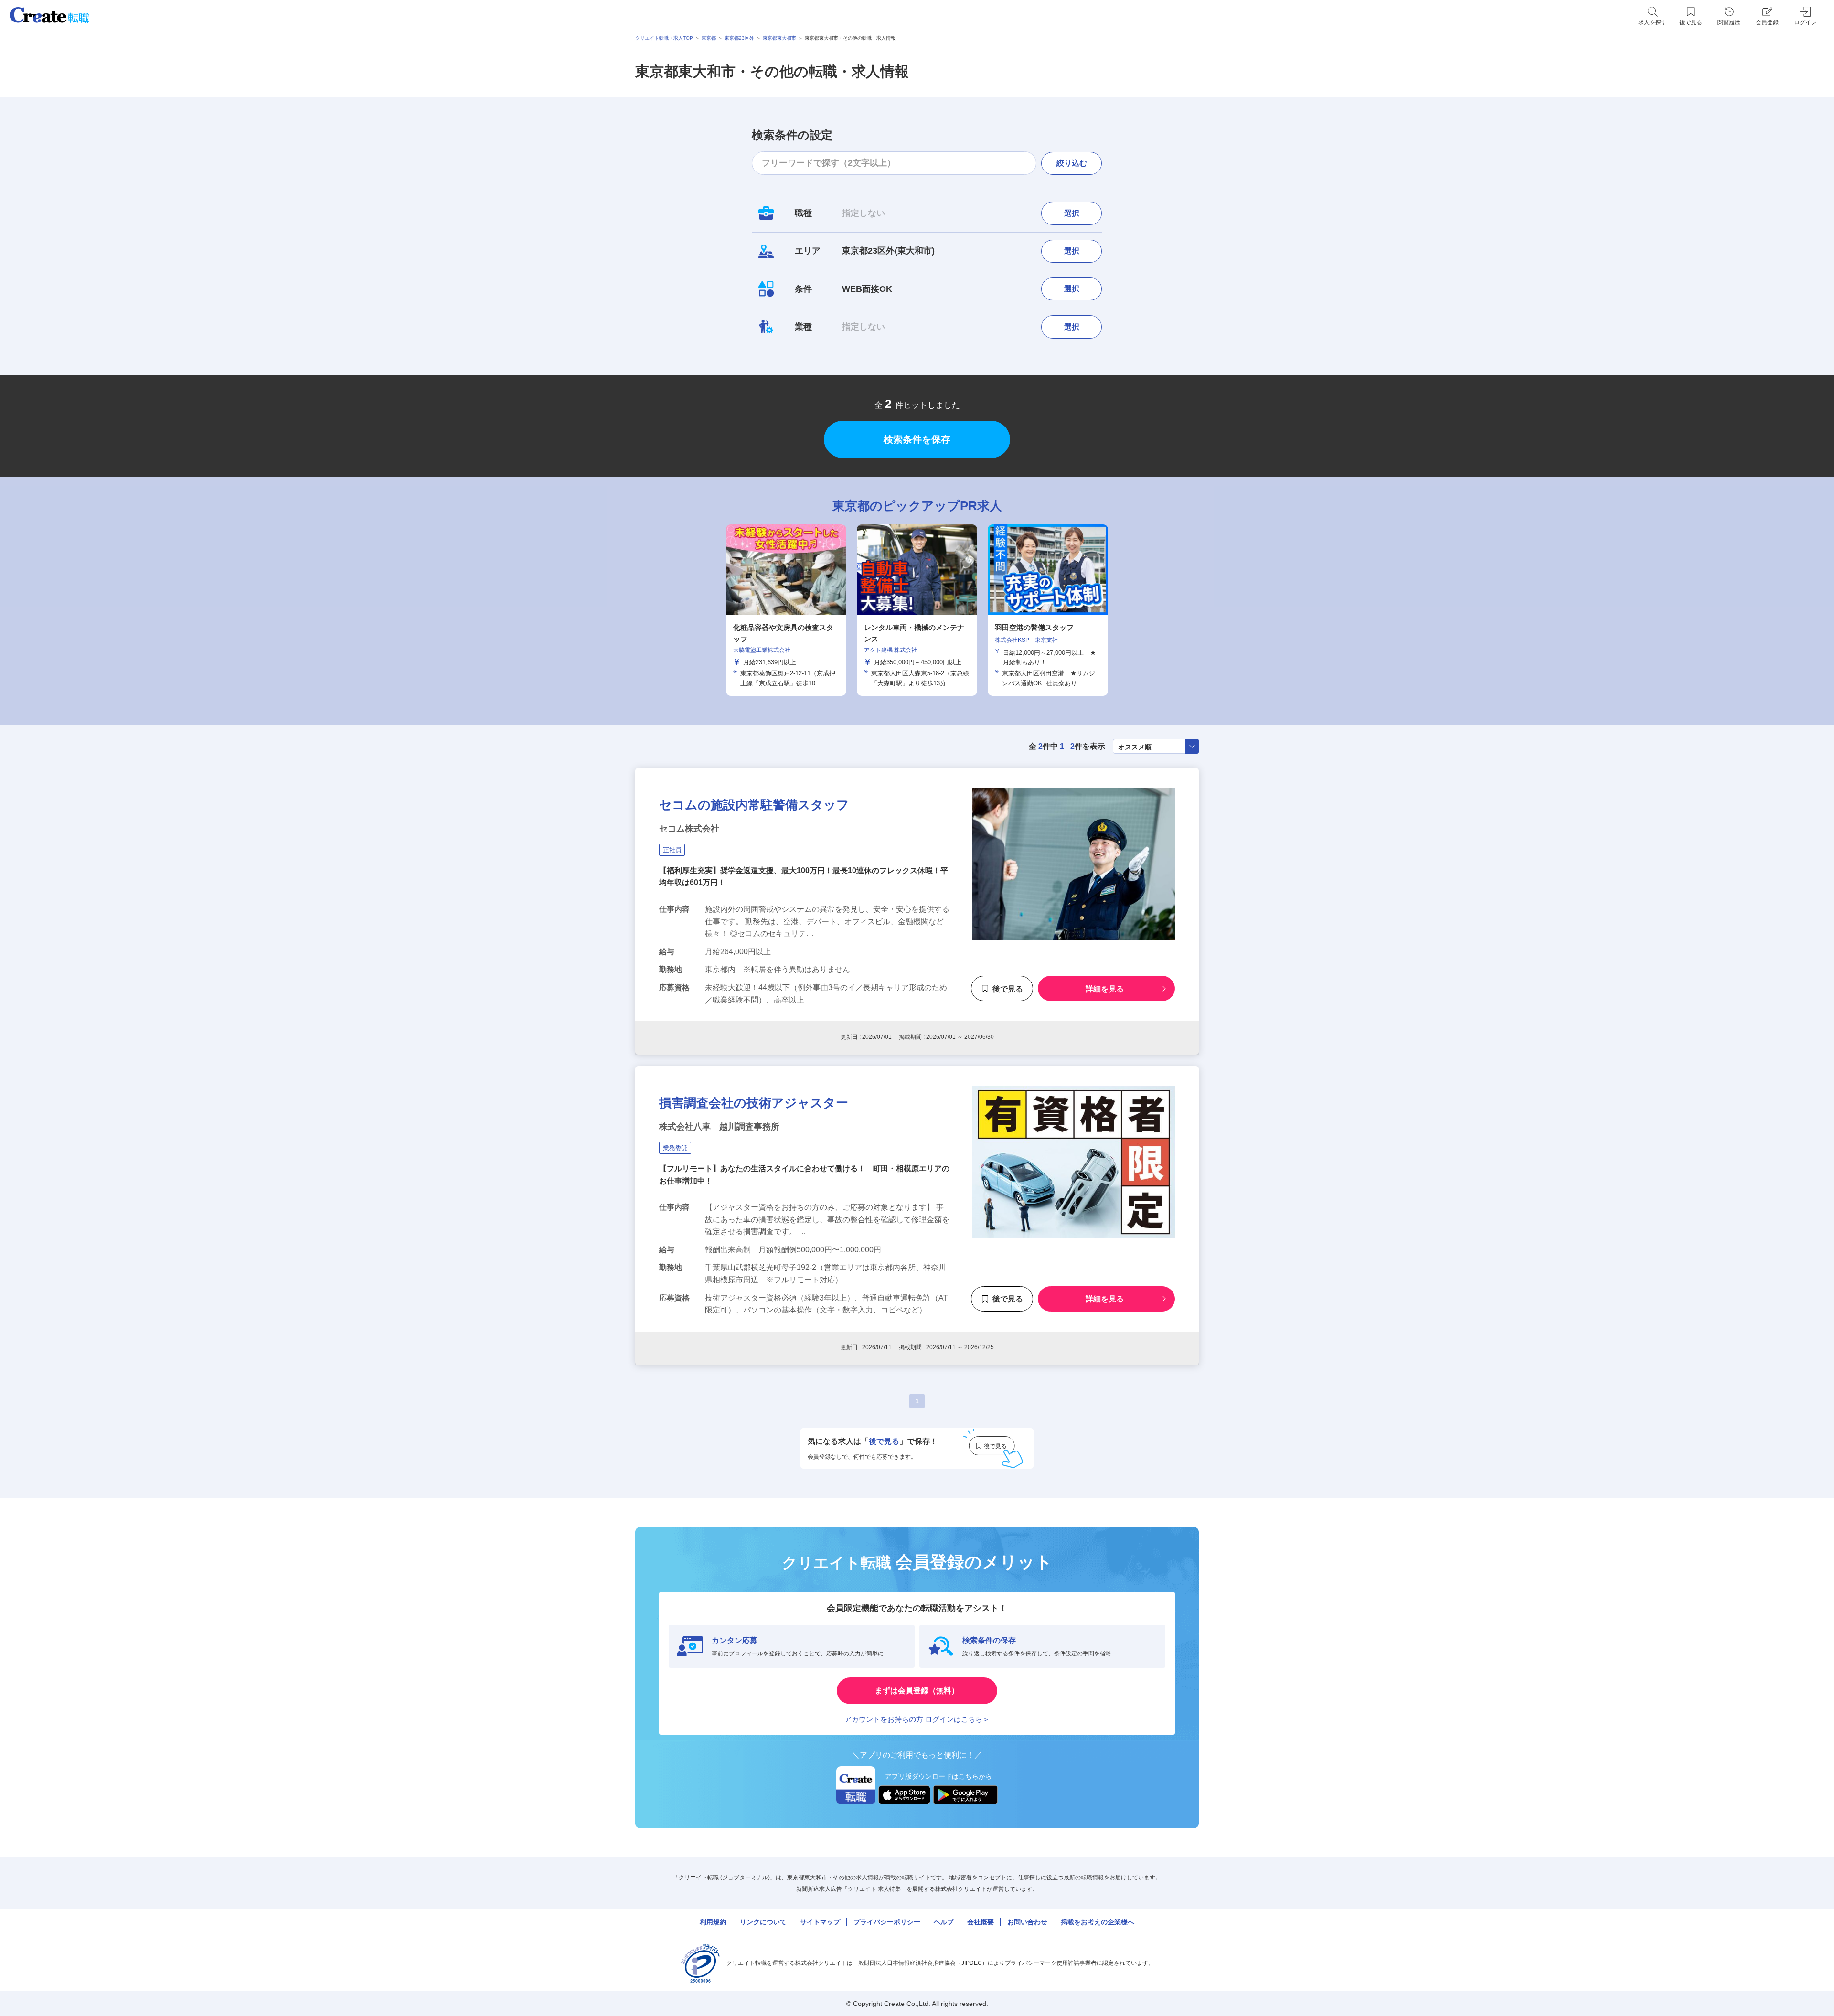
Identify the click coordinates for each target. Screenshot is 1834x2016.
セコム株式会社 (689, 829)
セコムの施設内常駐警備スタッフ (754, 805)
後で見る (1008, 989)
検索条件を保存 (917, 439)
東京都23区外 (739, 38)
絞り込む (1072, 163)
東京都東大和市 (779, 38)
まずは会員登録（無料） (917, 1691)
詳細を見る (1105, 989)
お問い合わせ (1027, 1922)
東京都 (709, 38)
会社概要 (981, 1922)
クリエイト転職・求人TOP (664, 38)
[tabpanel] (917, 610)
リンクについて (763, 1922)
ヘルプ (944, 1922)
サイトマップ (820, 1922)
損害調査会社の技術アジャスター (754, 1103)
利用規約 (713, 1922)
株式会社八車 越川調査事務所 (719, 1127)
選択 (1072, 213)
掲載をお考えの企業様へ (1098, 1922)
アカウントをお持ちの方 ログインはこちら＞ (917, 1719)
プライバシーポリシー (887, 1922)
